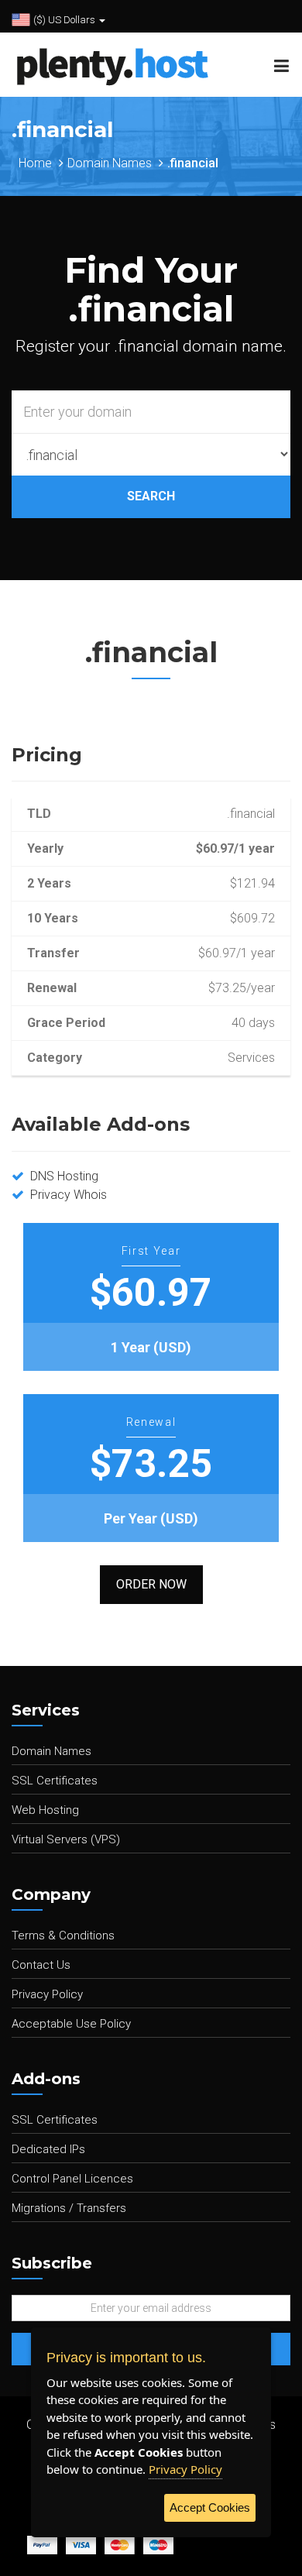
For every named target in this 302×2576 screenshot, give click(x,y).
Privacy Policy (47, 1994)
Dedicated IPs (48, 2149)
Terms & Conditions (63, 1935)
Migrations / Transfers (69, 2208)
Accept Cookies (210, 2507)
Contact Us (41, 1965)
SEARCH (151, 496)
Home (35, 163)
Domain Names (110, 163)
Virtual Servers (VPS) (66, 1839)
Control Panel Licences (72, 2179)
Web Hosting (45, 1810)
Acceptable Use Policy (71, 2024)
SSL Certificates (55, 1781)
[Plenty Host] (106, 64)
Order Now (151, 1584)
